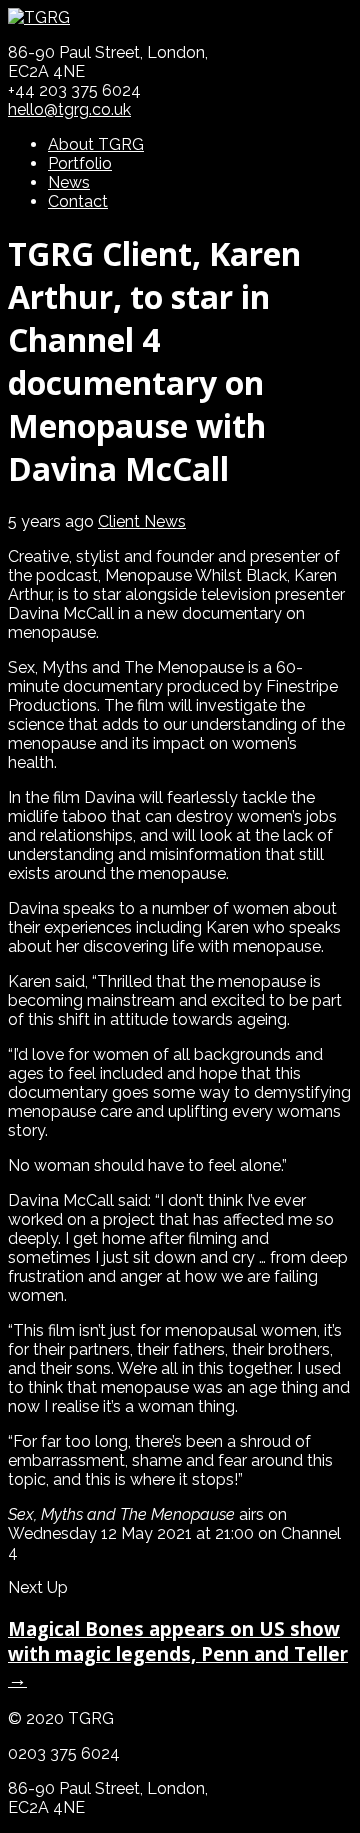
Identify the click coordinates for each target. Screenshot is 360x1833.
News (69, 182)
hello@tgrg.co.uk (69, 109)
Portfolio (80, 163)
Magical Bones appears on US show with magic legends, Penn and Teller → (178, 1653)
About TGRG (96, 144)
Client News (142, 521)
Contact (78, 201)
